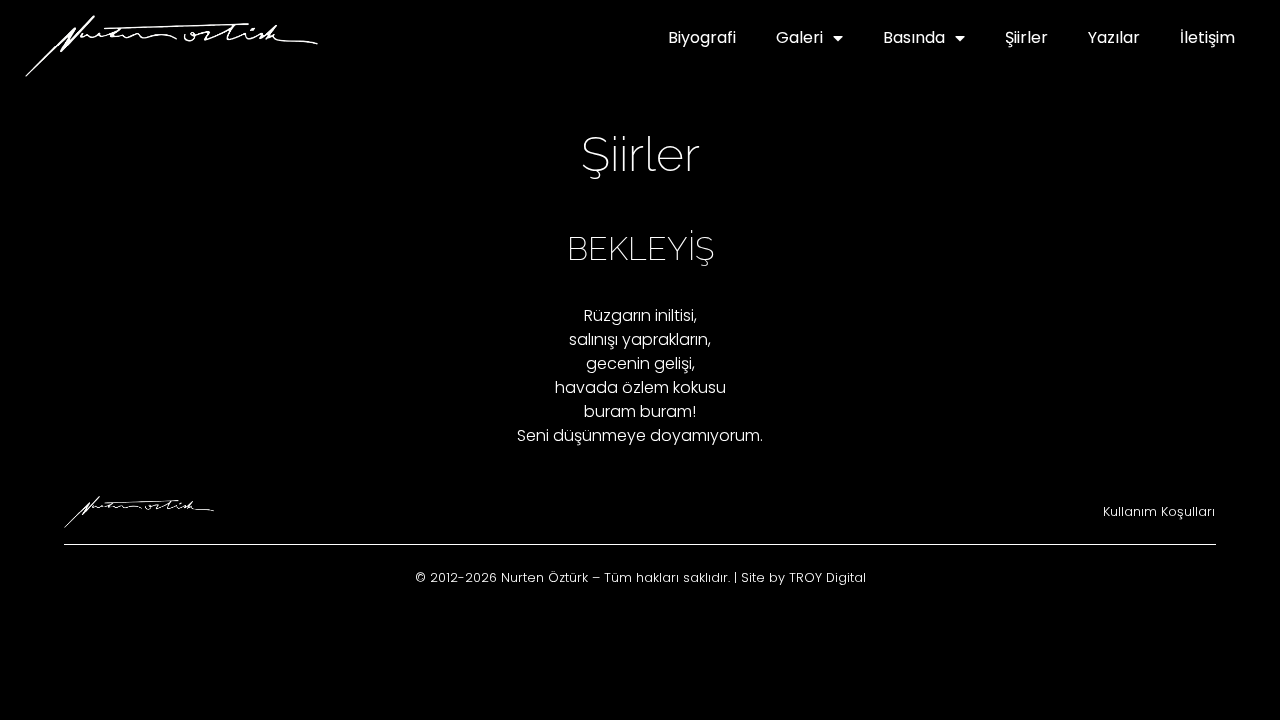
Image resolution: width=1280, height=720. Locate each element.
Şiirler (1026, 37)
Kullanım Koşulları (1159, 511)
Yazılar (1114, 37)
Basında (914, 37)
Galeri (799, 37)
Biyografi (702, 37)
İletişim (1207, 37)
